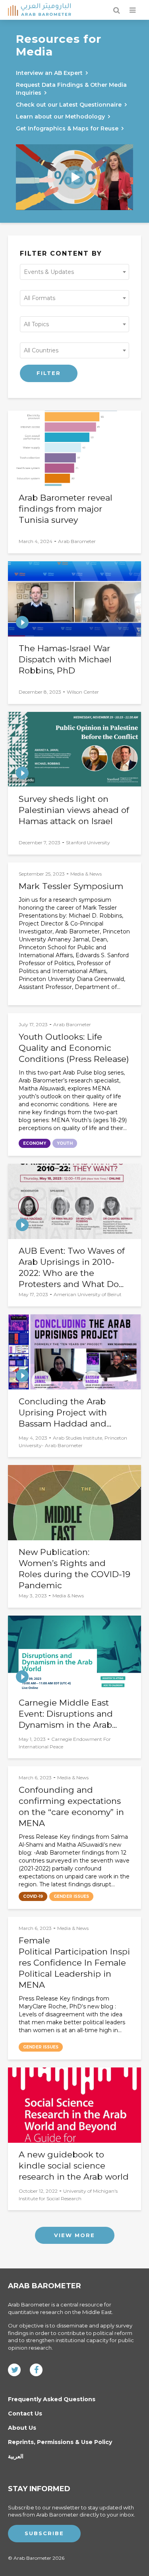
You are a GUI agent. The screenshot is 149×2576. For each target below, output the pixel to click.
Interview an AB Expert (49, 73)
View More (74, 2235)
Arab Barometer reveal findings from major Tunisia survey (66, 509)
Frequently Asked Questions (52, 2399)
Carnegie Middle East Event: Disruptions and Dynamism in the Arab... (68, 1714)
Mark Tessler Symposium (71, 886)
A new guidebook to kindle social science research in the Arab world (74, 2166)
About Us (22, 2428)
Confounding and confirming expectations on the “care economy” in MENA (71, 1806)
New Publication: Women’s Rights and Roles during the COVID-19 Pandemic (74, 1569)
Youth (65, 1143)
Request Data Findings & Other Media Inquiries (71, 89)
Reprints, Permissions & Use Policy (60, 2442)
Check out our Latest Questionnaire (69, 105)
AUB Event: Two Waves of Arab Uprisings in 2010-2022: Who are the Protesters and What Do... (72, 1267)
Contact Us (25, 2413)
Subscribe (44, 2533)
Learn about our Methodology (60, 117)
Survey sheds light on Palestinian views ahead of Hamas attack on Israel (74, 810)
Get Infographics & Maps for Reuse (67, 128)
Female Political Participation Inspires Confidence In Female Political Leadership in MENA (74, 1963)
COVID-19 (33, 1896)
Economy (35, 1143)
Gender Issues (71, 1896)
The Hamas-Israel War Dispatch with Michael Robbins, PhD (65, 659)
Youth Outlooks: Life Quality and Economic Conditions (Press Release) (74, 1048)
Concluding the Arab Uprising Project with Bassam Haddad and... (65, 1412)
